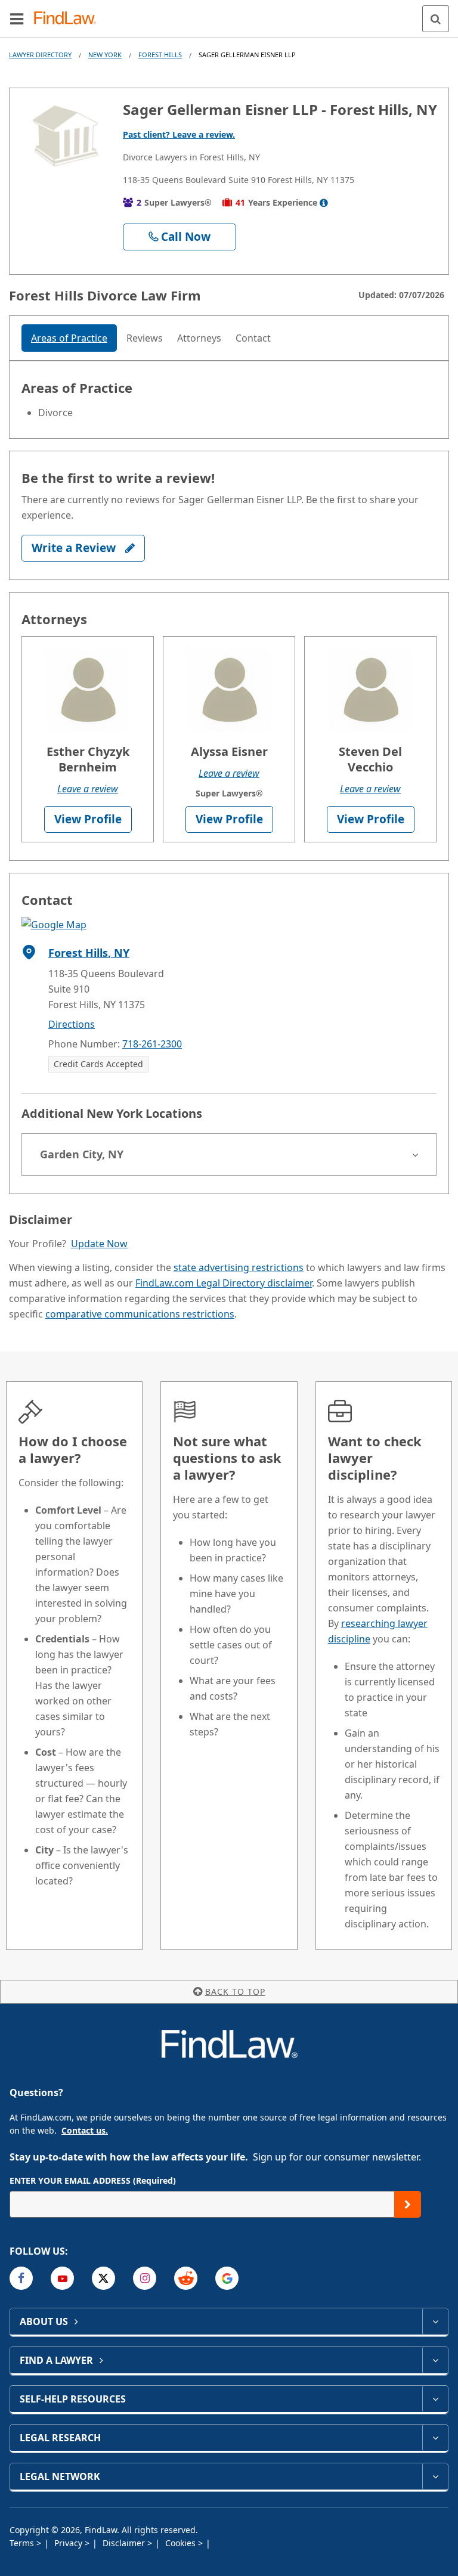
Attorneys (199, 338)
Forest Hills (160, 55)
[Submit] (408, 2204)
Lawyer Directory (40, 55)
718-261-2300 (152, 1044)
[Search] (436, 19)
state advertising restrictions (239, 1267)
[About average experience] (324, 203)
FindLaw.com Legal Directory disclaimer (224, 1283)
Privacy (69, 2543)
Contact (253, 338)
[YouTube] (62, 2278)
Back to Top (235, 1991)
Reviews (145, 338)
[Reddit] (186, 2278)
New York (105, 55)
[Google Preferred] (227, 2278)
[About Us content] (435, 2321)
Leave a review (88, 789)
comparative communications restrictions (140, 1314)
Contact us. (85, 2130)
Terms (23, 2543)
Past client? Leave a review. (179, 134)
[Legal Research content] (435, 2438)
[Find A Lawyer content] (435, 2360)
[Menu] (17, 18)
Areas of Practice (69, 338)
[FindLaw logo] (69, 19)
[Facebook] (21, 2278)
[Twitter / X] (103, 2278)
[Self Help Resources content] (435, 2399)
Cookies (182, 2543)
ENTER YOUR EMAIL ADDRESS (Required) (93, 2180)
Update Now (99, 1244)
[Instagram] (145, 2278)
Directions (72, 1024)
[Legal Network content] (435, 2476)
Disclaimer (125, 2543)
